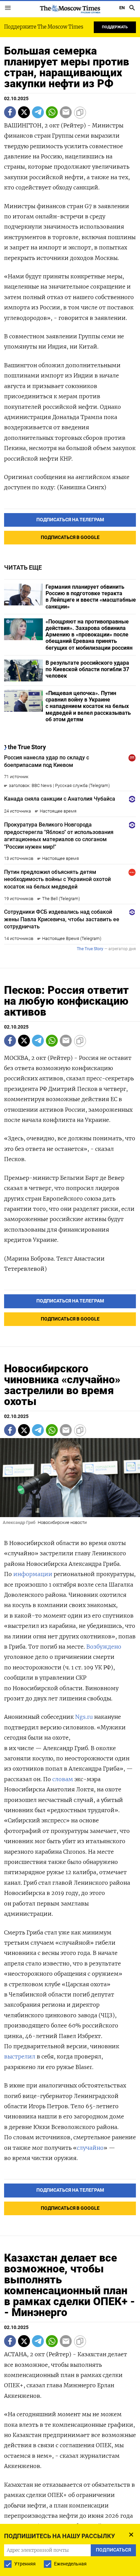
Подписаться (70, 1305)
